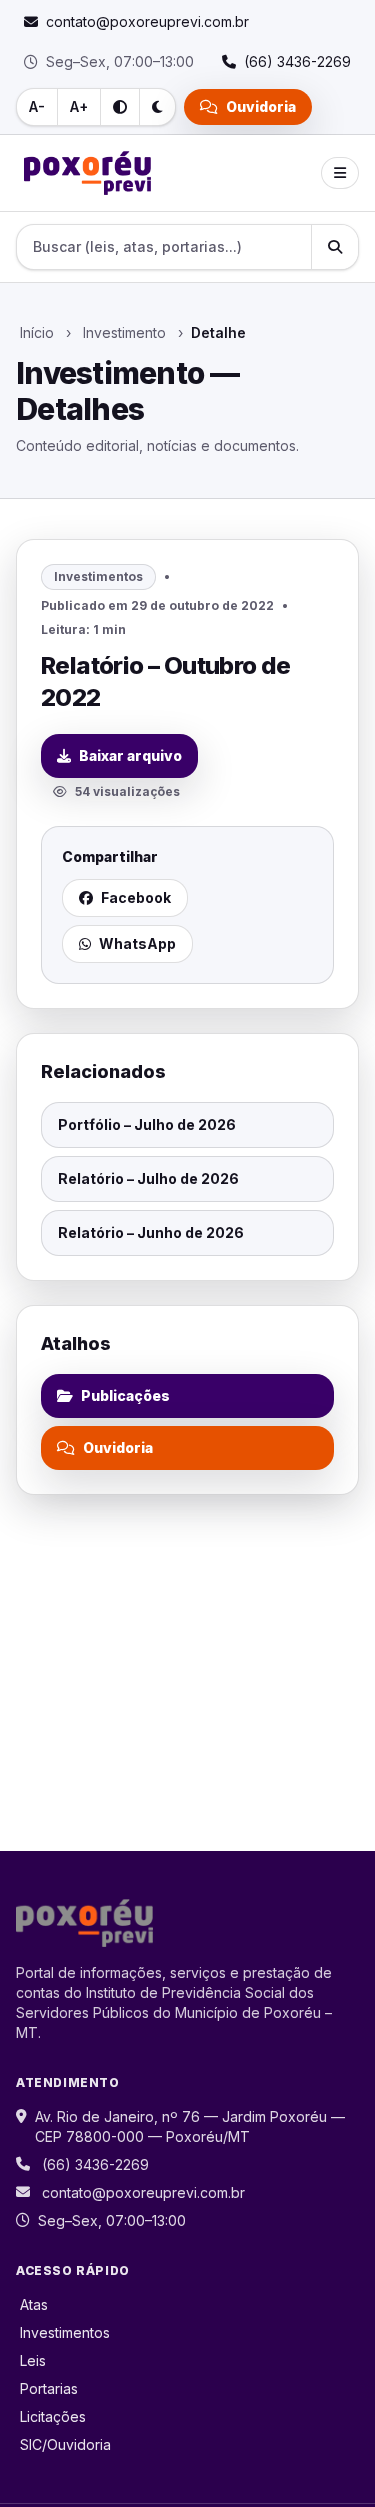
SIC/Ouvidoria (65, 2444)
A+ (79, 106)
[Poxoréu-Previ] (87, 173)
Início (37, 332)
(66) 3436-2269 (95, 2164)
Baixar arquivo (130, 755)
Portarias (49, 2388)
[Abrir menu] (340, 173)
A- (37, 106)
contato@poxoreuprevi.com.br (143, 2192)
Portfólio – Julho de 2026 (147, 1124)
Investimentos (65, 2332)
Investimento (124, 332)
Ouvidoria (261, 106)
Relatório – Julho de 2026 (148, 1178)
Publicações (125, 1395)
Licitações (53, 2416)
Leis (33, 2360)
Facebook (136, 897)
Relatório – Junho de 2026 (151, 1232)
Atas (34, 2304)
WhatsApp (137, 943)
